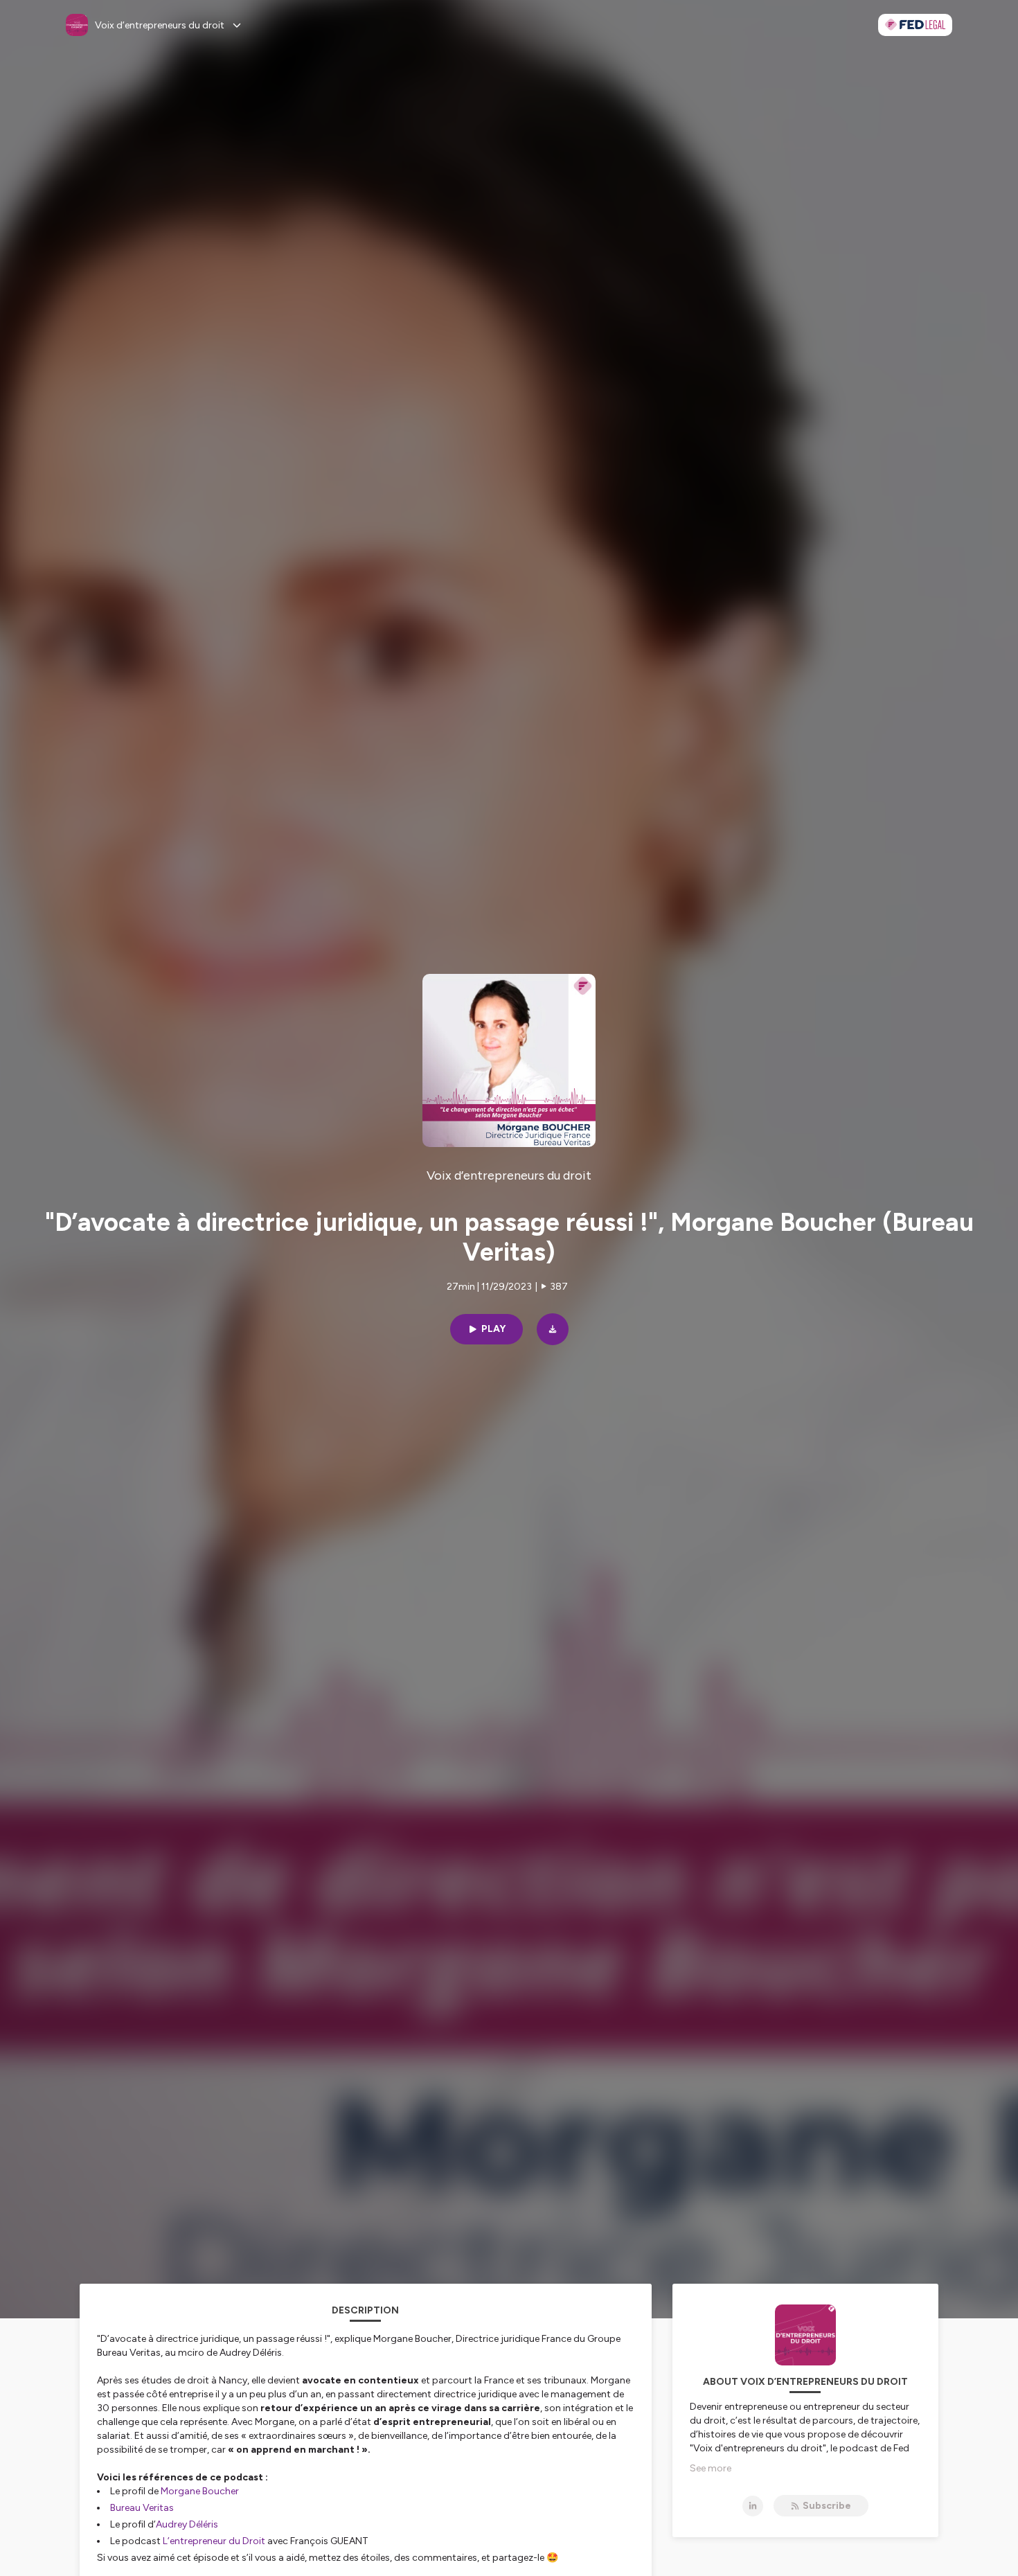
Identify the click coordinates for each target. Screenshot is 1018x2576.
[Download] (553, 1329)
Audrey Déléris (187, 2524)
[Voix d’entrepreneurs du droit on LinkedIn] (753, 2506)
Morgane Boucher (200, 2491)
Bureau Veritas (142, 2508)
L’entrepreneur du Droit (215, 2541)
